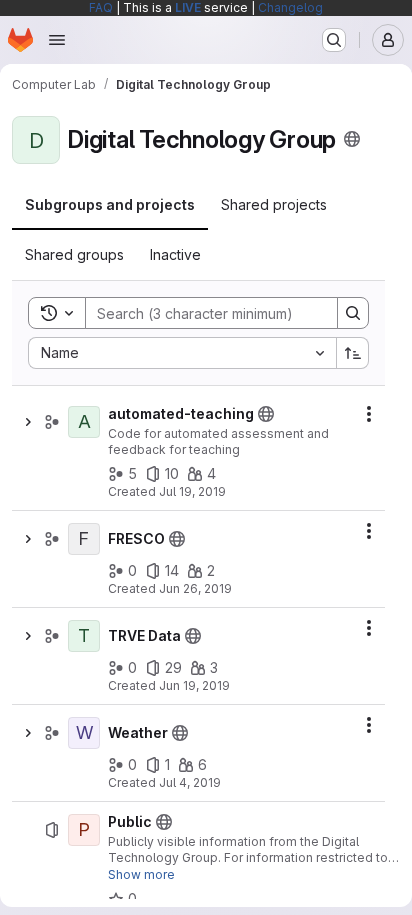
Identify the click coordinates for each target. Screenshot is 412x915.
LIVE (188, 7)
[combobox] (182, 353)
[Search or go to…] (334, 40)
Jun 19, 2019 (194, 685)
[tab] (110, 205)
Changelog (290, 7)
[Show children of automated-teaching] (28, 422)
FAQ (101, 7)
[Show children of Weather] (28, 733)
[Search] (353, 313)
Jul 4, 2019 (190, 782)
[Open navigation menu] (57, 40)
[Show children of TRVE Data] (28, 636)
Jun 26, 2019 (195, 588)
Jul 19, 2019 (192, 491)
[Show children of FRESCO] (28, 539)
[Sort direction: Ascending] (353, 353)
